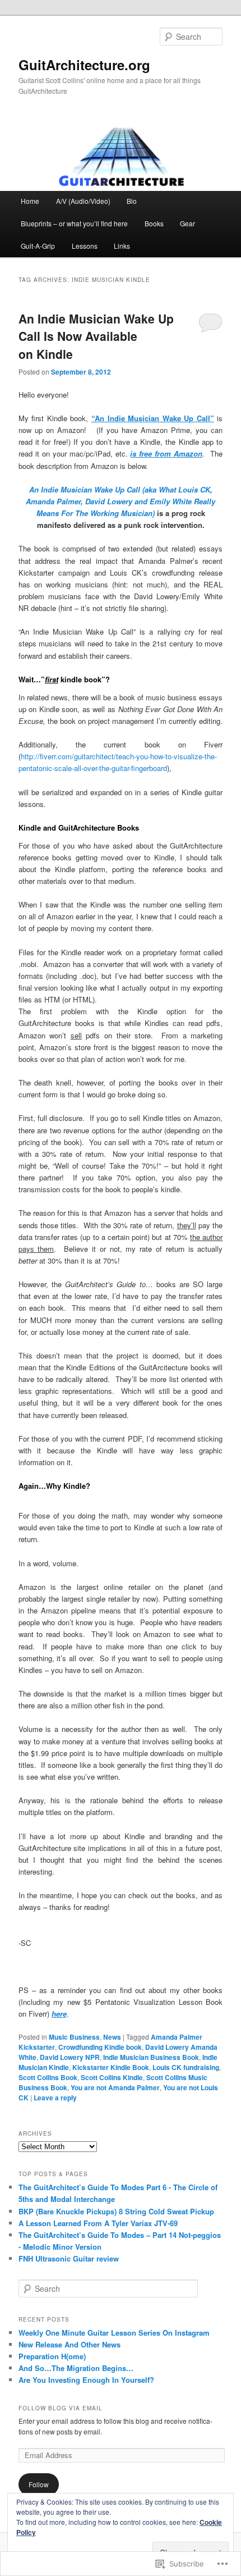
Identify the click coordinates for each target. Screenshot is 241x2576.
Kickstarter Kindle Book (111, 2067)
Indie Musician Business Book (151, 2057)
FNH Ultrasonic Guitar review (69, 2258)
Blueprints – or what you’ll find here (74, 223)
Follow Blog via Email (61, 2408)
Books (154, 223)
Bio (132, 201)
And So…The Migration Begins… (76, 2368)
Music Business (74, 2037)
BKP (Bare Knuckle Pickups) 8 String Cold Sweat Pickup (116, 2211)
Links (122, 246)
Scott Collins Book (48, 2077)
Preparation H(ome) (52, 2356)
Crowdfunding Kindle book (100, 2047)
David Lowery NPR (70, 2057)
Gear (187, 223)
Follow (39, 2484)
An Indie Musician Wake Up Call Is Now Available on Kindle (96, 336)
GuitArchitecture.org (84, 65)
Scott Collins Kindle (112, 2077)
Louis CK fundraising (186, 2067)
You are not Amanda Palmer (115, 2087)
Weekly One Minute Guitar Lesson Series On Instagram (114, 2333)
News (112, 2037)
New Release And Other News (69, 2344)
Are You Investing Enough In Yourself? (86, 2380)
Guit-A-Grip (38, 246)
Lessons (85, 246)
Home (30, 201)
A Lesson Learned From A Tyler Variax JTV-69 (98, 2223)
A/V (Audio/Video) (83, 201)
